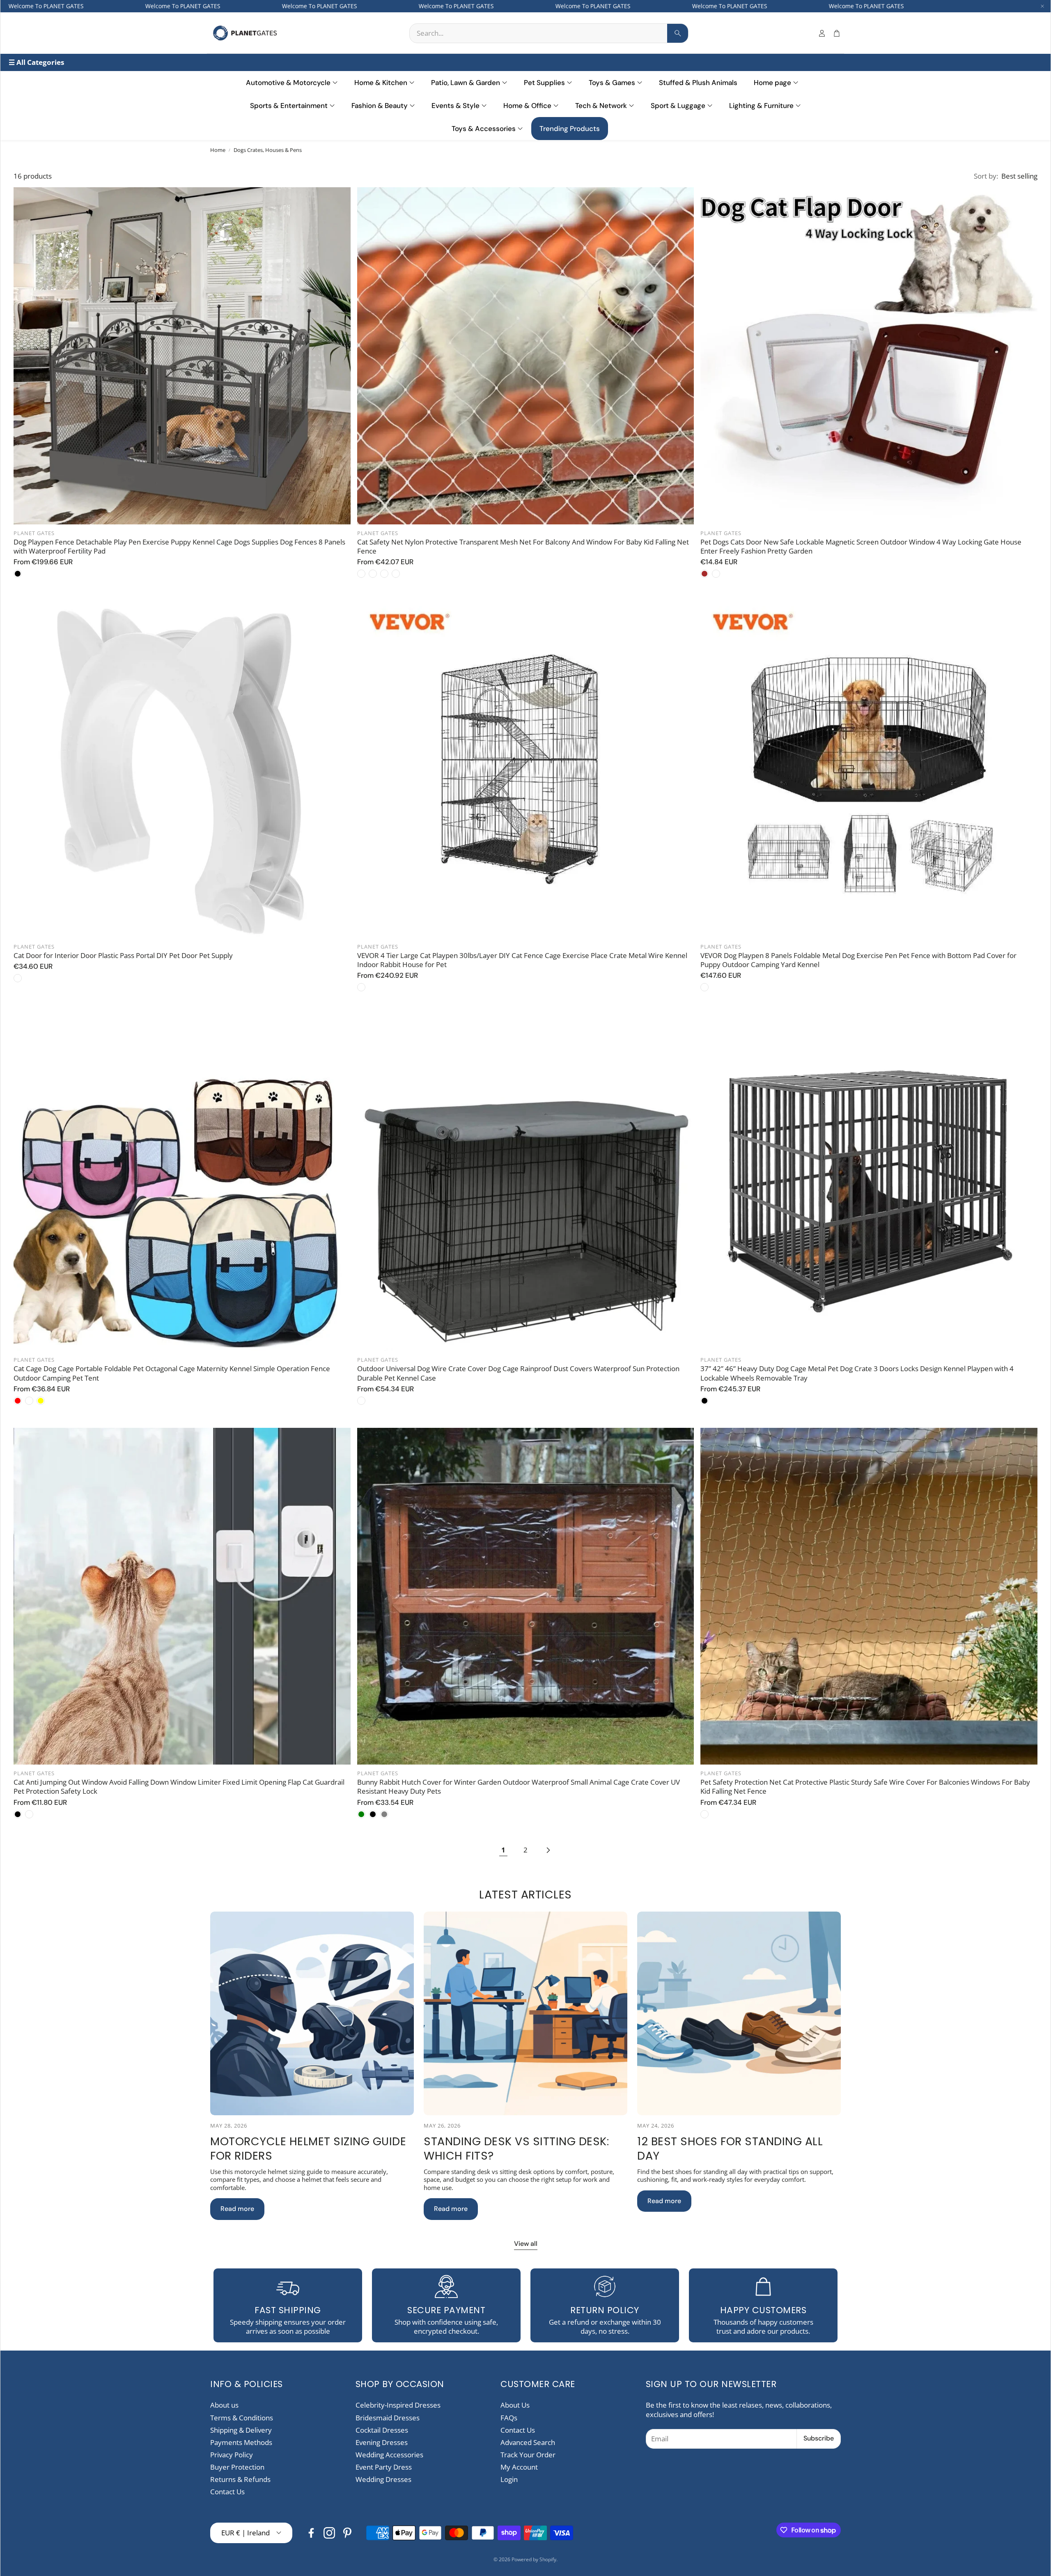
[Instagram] (329, 2533)
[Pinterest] (347, 2533)
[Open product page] (182, 356)
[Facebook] (311, 2533)
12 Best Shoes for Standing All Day (730, 2149)
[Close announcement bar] (1042, 6)
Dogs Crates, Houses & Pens (268, 150)
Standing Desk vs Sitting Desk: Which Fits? (516, 2149)
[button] (549, 33)
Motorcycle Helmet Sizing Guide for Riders (308, 2149)
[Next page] (548, 1850)
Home (218, 150)
